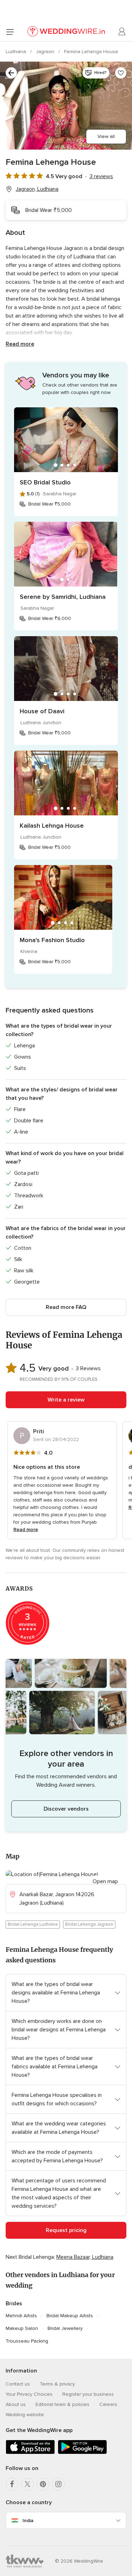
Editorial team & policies (62, 2404)
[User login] (122, 32)
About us (16, 2404)
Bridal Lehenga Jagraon (89, 1924)
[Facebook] (12, 2484)
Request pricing (66, 2230)
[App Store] (30, 2453)
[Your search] (11, 73)
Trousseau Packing (27, 2341)
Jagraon (46, 52)
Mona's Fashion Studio (52, 940)
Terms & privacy (57, 2384)
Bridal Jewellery (65, 2328)
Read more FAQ (66, 1307)
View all (106, 136)
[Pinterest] (43, 2484)
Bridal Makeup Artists (70, 2316)
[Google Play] (82, 2453)
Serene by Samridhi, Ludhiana (63, 597)
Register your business (88, 2394)
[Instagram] (58, 2484)
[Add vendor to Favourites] (121, 73)
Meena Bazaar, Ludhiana (85, 2257)
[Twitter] (27, 2484)
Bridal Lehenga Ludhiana (33, 1924)
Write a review (66, 1400)
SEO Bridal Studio (45, 482)
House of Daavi (42, 711)
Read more (20, 344)
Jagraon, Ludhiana (37, 189)
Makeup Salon (22, 2328)
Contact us (18, 2384)
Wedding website (25, 2415)
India (28, 2521)
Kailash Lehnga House (52, 826)
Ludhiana (17, 52)
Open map (105, 1881)
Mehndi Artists (21, 2316)
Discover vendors (66, 1809)
